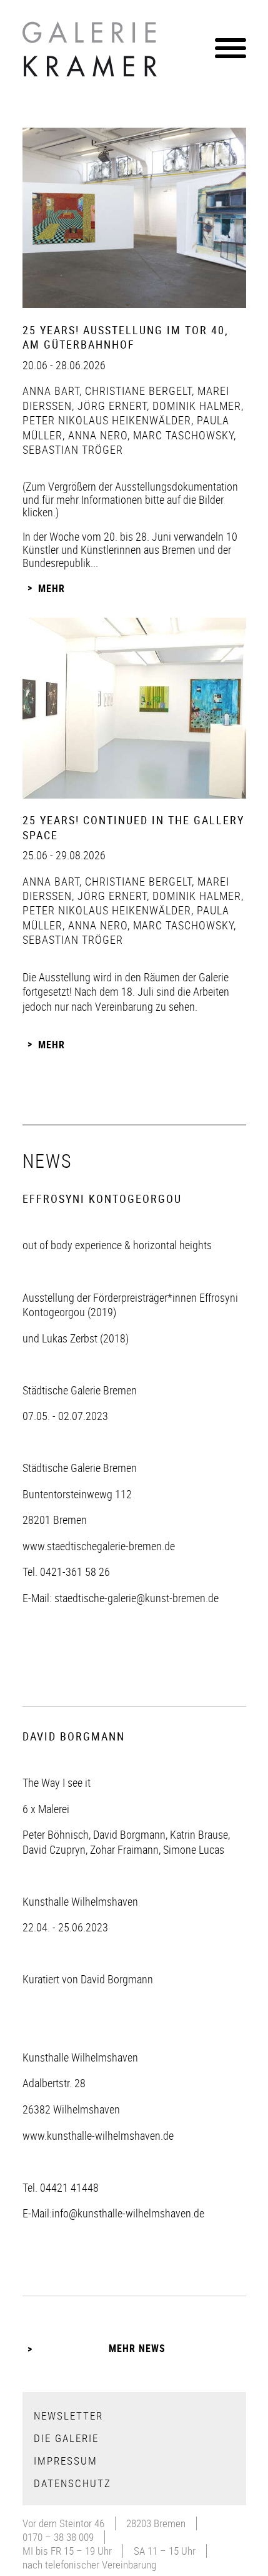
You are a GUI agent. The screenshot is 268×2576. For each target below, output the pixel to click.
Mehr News (137, 2348)
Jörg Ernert (111, 406)
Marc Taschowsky (182, 435)
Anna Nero (96, 435)
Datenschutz (72, 2483)
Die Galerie (66, 2438)
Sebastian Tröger (73, 449)
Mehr (52, 588)
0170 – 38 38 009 (58, 2537)
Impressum (66, 2461)
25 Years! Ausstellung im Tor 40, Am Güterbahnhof (126, 337)
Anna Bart (51, 391)
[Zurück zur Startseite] (91, 53)
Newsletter (68, 2415)
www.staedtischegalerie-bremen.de (99, 1546)
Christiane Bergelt (137, 391)
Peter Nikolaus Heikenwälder (107, 420)
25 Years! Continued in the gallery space (133, 827)
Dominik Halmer (195, 406)
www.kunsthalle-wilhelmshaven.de (98, 2135)
